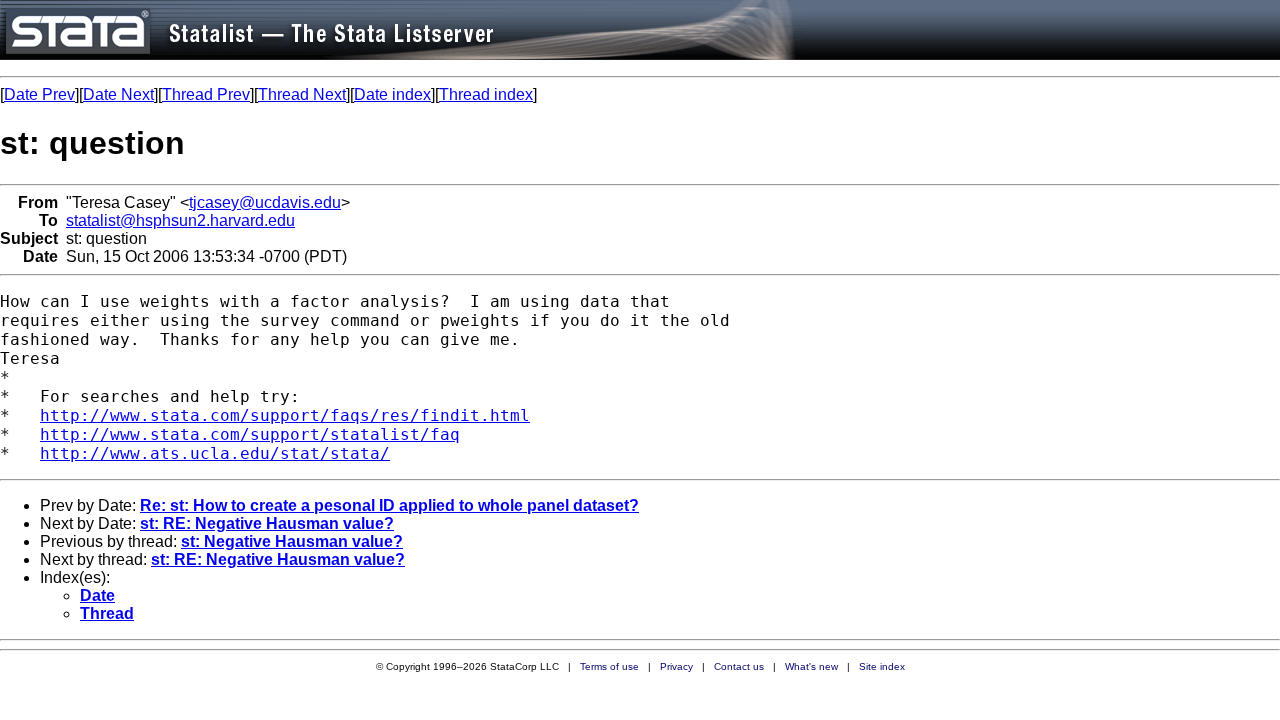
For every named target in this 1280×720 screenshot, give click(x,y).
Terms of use (609, 666)
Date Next (118, 94)
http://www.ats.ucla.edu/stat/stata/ (215, 453)
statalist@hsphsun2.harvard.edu (180, 220)
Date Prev (39, 94)
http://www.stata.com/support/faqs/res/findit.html (285, 415)
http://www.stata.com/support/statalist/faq (250, 434)
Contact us (739, 666)
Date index (392, 94)
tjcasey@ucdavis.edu (265, 202)
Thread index (486, 94)
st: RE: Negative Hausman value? (267, 523)
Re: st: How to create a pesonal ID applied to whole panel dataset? (389, 505)
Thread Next (302, 94)
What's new (811, 666)
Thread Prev (206, 94)
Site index (882, 666)
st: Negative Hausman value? (292, 541)
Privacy (676, 666)
